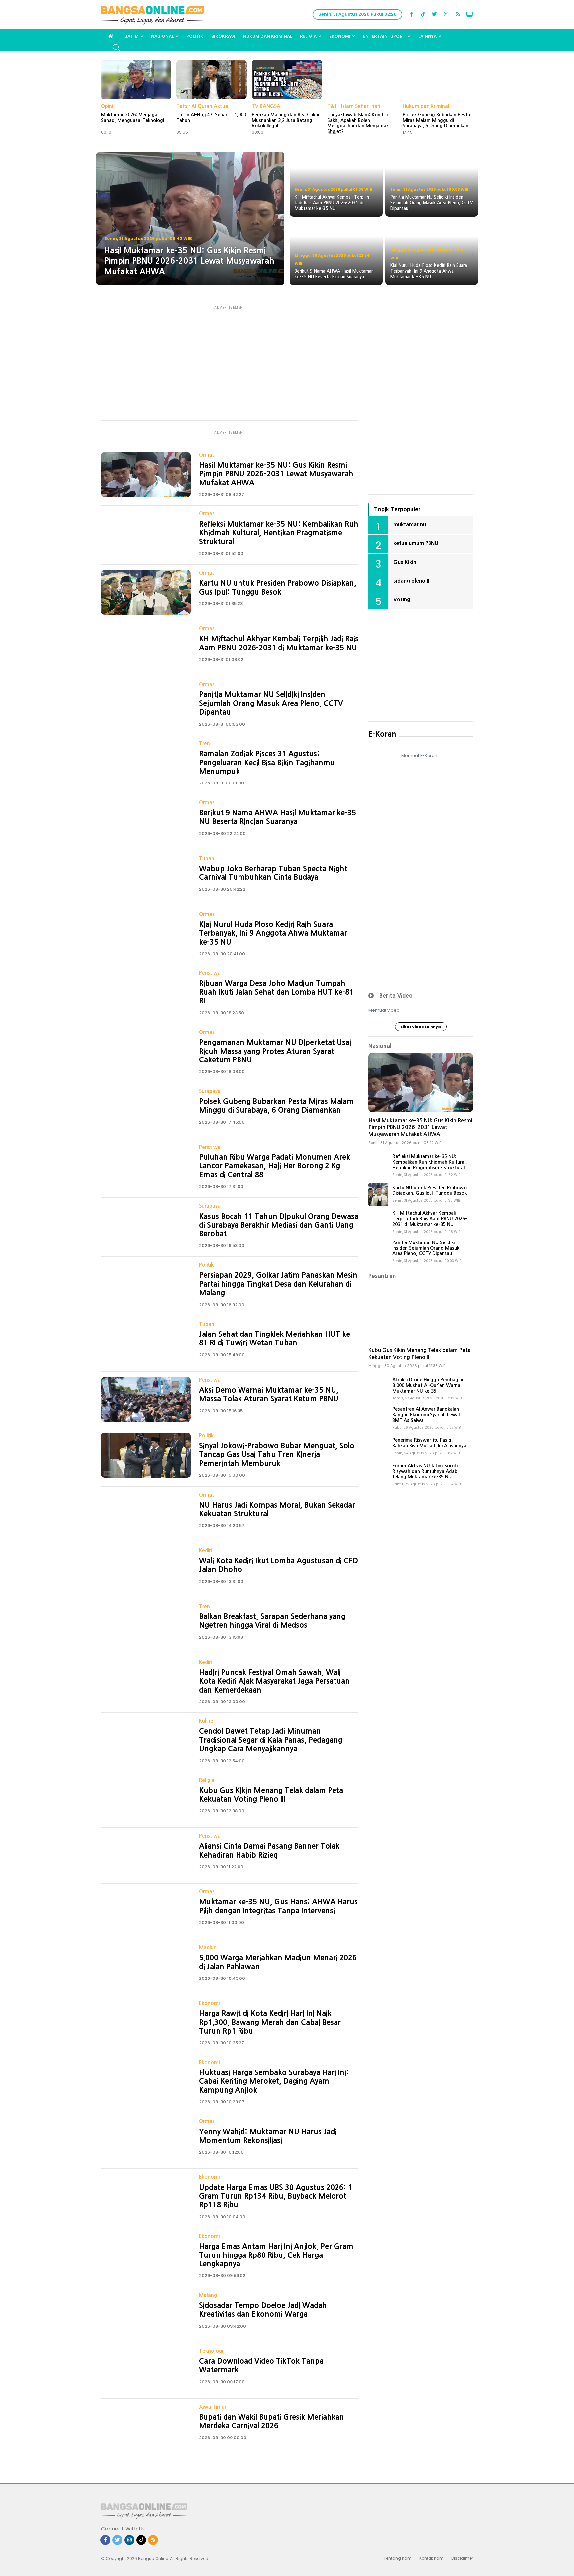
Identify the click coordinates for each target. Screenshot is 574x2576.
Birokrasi (223, 36)
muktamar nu (410, 524)
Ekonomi (340, 36)
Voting (402, 599)
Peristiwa (210, 973)
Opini (107, 106)
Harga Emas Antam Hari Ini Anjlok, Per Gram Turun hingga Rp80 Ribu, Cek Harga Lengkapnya (276, 2255)
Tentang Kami (398, 2558)
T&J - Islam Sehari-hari (354, 106)
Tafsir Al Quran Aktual (203, 106)
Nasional (162, 36)
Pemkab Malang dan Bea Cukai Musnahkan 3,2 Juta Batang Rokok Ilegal (285, 120)
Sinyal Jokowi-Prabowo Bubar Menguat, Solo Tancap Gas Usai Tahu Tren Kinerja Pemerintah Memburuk (277, 1455)
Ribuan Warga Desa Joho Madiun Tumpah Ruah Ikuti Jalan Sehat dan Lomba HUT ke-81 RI (276, 992)
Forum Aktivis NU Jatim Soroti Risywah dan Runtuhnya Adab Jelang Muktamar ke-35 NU (425, 1471)
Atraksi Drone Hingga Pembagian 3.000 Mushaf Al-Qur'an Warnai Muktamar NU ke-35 (429, 1385)
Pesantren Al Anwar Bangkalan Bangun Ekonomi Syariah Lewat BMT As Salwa (427, 1415)
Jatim (132, 36)
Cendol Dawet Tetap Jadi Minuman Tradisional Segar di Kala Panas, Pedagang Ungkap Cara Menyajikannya (271, 1740)
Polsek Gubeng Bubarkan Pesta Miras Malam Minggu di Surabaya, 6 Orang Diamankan (436, 120)
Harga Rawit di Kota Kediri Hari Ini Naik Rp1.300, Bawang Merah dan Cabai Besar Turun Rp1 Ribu (270, 2022)
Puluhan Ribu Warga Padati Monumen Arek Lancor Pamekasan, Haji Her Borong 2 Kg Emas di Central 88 (275, 1166)
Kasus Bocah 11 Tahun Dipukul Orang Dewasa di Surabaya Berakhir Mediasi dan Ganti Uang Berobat (279, 1225)
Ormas (207, 455)
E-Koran (382, 734)
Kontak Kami (432, 2558)
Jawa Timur (213, 2407)
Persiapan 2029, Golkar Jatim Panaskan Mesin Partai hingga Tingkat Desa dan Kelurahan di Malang (278, 1284)
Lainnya (428, 36)
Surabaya (210, 1091)
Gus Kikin (405, 562)
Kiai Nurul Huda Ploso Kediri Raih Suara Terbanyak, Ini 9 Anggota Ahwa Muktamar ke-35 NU (273, 933)
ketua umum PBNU (416, 543)
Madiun (208, 1947)
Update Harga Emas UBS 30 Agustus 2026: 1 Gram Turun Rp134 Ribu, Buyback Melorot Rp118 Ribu (276, 2196)
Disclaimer (462, 2558)
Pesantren (382, 1276)
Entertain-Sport (384, 36)
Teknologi (211, 2351)
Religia (308, 36)
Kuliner (207, 1721)
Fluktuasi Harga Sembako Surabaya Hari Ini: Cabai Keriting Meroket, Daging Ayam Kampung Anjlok (274, 2081)
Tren (204, 743)
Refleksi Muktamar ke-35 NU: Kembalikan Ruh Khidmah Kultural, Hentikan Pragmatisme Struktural (279, 533)
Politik (195, 36)
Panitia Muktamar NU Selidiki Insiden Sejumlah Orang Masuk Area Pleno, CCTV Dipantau (271, 703)
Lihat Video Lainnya (421, 1027)
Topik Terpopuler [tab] (397, 509)
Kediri (205, 1551)
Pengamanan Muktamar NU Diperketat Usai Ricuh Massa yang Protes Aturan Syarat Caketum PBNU (275, 1051)
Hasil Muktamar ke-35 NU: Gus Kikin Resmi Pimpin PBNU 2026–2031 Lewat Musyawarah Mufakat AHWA (276, 474)
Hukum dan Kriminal (268, 36)
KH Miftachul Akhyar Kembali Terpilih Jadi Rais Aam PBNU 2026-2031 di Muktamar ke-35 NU (430, 1219)
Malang (208, 2295)
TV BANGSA (266, 106)
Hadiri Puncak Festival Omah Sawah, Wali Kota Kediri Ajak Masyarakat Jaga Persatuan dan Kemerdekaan (274, 1681)
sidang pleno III (412, 581)
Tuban (207, 858)
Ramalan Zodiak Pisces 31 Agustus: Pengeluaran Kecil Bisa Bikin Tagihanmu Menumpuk (267, 762)
